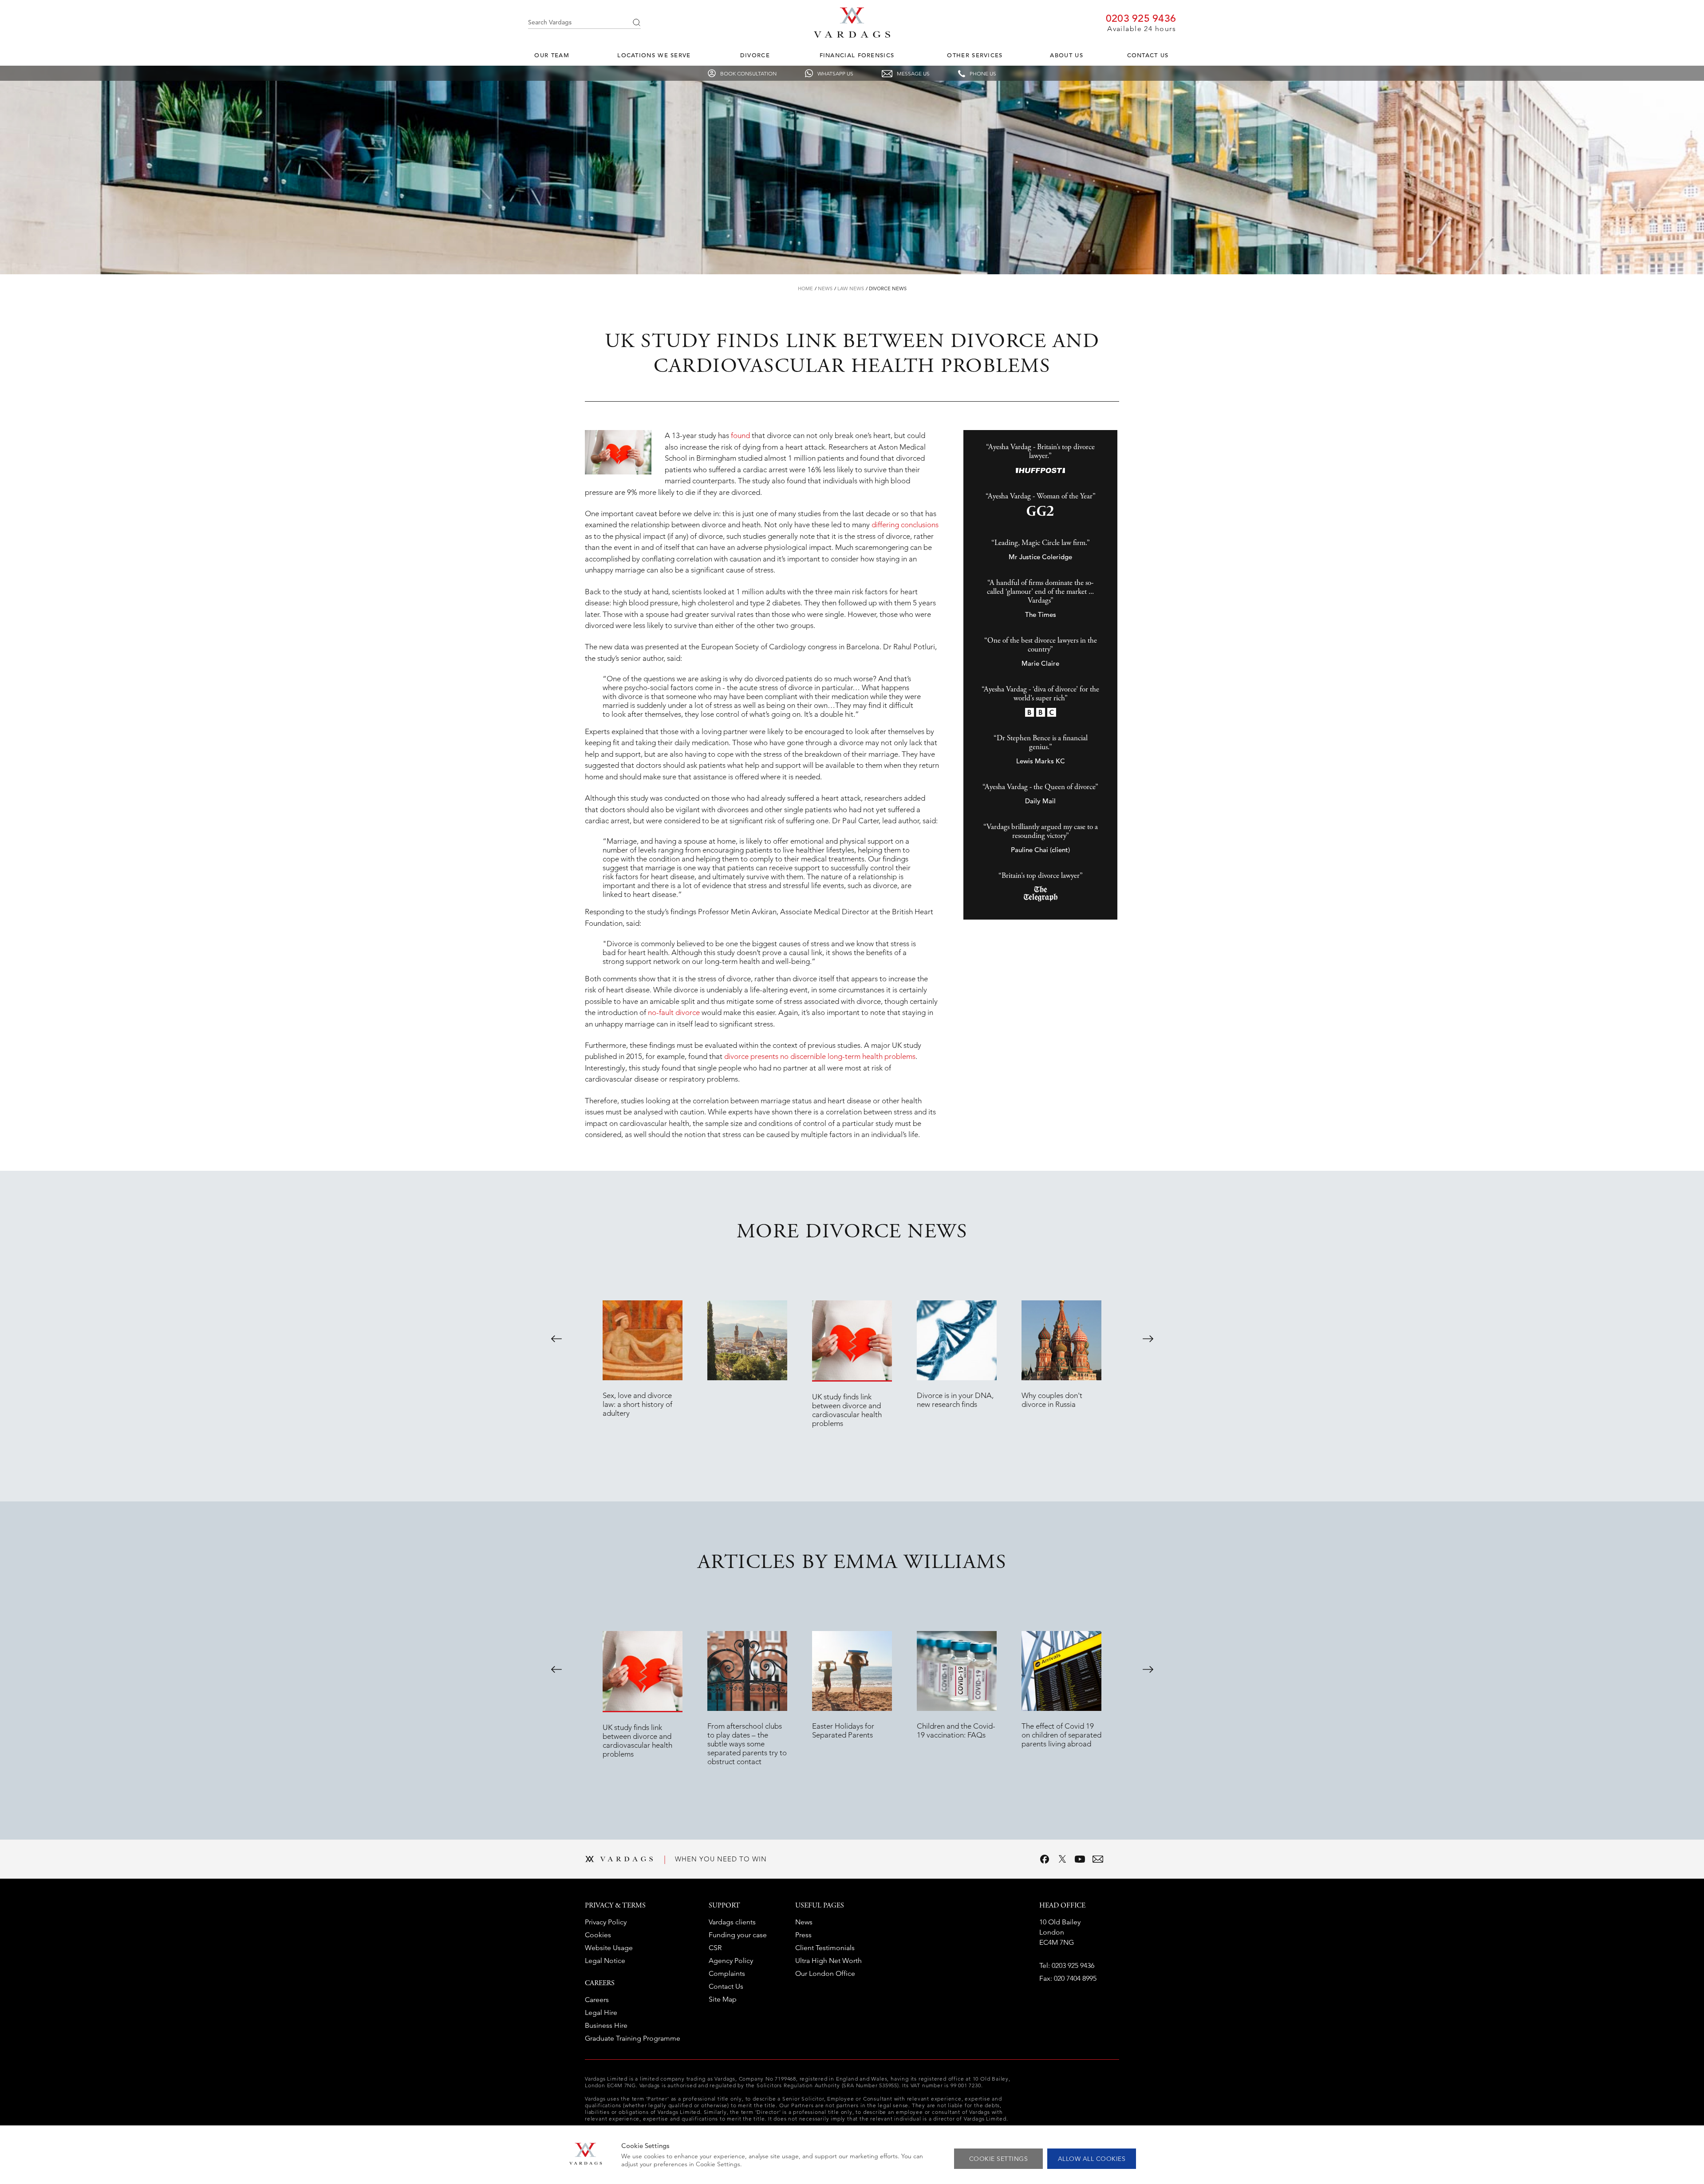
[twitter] (1062, 1859)
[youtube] (1080, 1859)
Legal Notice (605, 1961)
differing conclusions (905, 525)
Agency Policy (731, 1961)
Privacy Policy (606, 1922)
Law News (851, 288)
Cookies (598, 1935)
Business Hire (606, 2025)
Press (803, 1935)
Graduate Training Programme (633, 2038)
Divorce (755, 55)
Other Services (975, 55)
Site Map (723, 1999)
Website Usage (609, 1948)
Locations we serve (654, 55)
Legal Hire (601, 2012)
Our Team (552, 55)
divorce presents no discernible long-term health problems (820, 1056)
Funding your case (738, 1935)
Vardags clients (732, 1922)
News (825, 288)
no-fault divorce (674, 1012)
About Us (1066, 55)
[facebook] (1045, 1859)
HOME (805, 288)
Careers (597, 2000)
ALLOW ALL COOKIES (1092, 2159)
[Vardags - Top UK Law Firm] (852, 35)
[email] (1098, 1859)
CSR (715, 1948)
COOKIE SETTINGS (999, 2159)
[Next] (1148, 1339)
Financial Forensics (857, 55)
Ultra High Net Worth (828, 1961)
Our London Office (825, 1973)
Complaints (727, 1973)
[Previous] (556, 1339)
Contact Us (1148, 55)
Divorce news (888, 288)
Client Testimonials (825, 1948)
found (740, 435)
